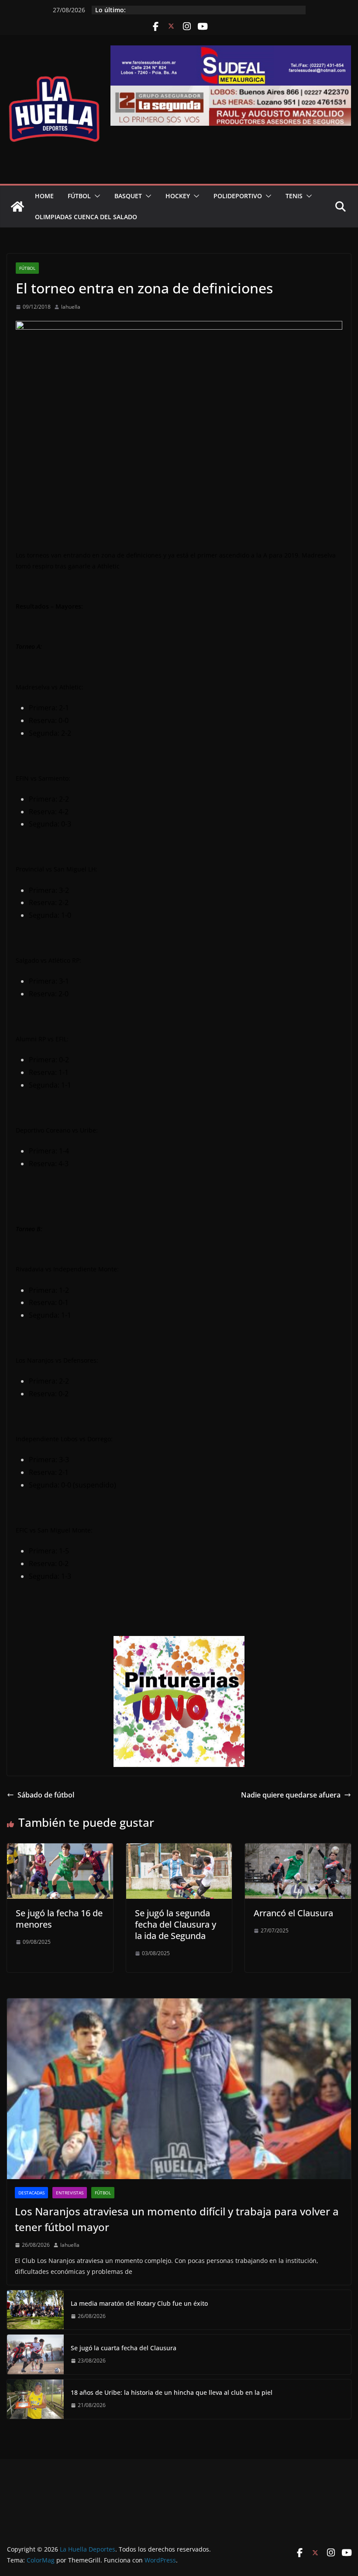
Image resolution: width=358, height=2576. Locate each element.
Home (44, 196)
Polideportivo (238, 196)
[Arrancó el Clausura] (298, 1849)
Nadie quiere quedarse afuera (291, 1795)
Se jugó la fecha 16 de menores (59, 1919)
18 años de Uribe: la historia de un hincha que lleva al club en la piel (172, 2392)
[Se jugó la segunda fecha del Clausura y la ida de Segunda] (179, 1849)
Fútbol (79, 196)
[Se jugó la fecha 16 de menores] (60, 1849)
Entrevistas (70, 2193)
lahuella (71, 307)
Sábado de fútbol (46, 1795)
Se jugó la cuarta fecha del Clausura (124, 2348)
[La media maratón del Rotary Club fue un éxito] (35, 2310)
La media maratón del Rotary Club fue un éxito (139, 2303)
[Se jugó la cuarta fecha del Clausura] (35, 2354)
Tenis (294, 196)
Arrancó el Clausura (293, 1913)
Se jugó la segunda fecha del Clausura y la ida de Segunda (176, 1924)
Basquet (128, 196)
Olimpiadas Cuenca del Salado (86, 217)
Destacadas (31, 2193)
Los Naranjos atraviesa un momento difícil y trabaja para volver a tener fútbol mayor (177, 2219)
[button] (96, 196)
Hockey (178, 196)
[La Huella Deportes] (17, 207)
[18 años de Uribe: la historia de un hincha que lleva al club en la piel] (35, 2399)
